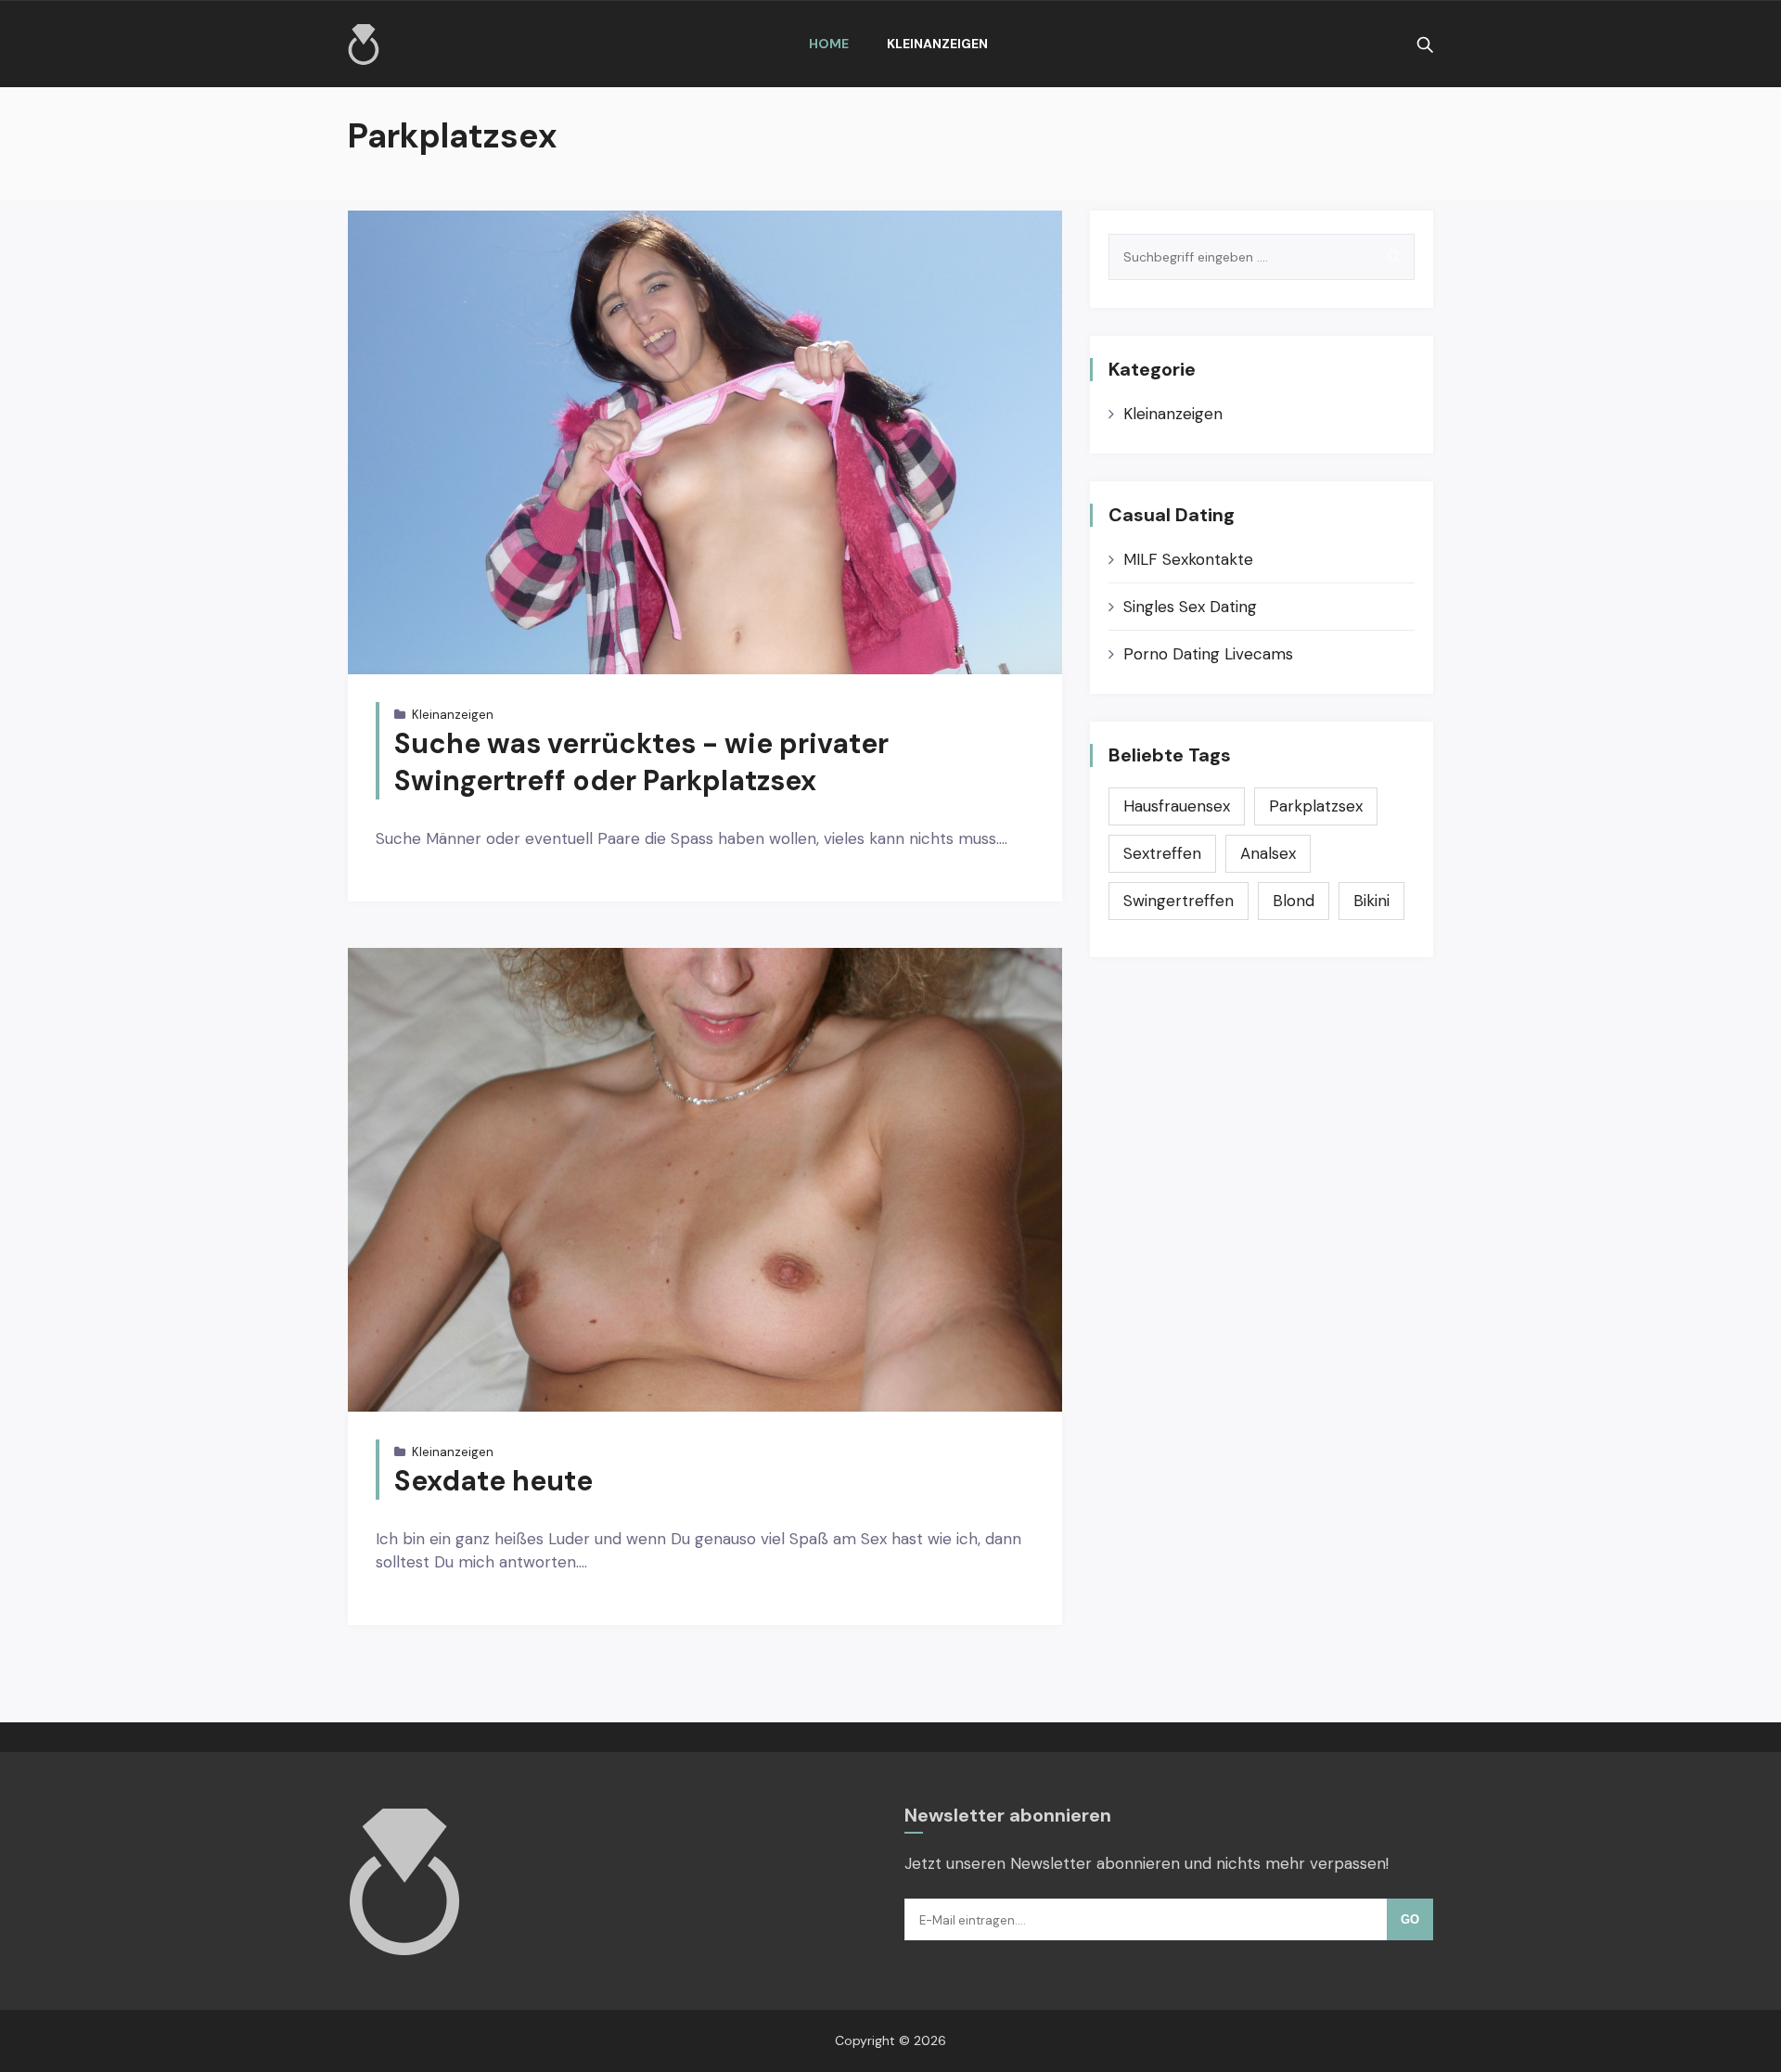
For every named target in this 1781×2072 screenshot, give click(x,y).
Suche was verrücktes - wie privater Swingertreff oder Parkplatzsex (641, 762)
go (1410, 1919)
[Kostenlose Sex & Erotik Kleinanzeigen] (364, 45)
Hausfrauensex (1177, 806)
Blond (1294, 901)
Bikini (1371, 901)
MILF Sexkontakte (1188, 559)
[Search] (1394, 257)
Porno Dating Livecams (1208, 654)
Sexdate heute (493, 1481)
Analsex (1268, 853)
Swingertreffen (1179, 901)
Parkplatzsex (1316, 806)
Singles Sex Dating (1190, 607)
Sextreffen (1162, 853)
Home (829, 44)
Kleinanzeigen (937, 44)
